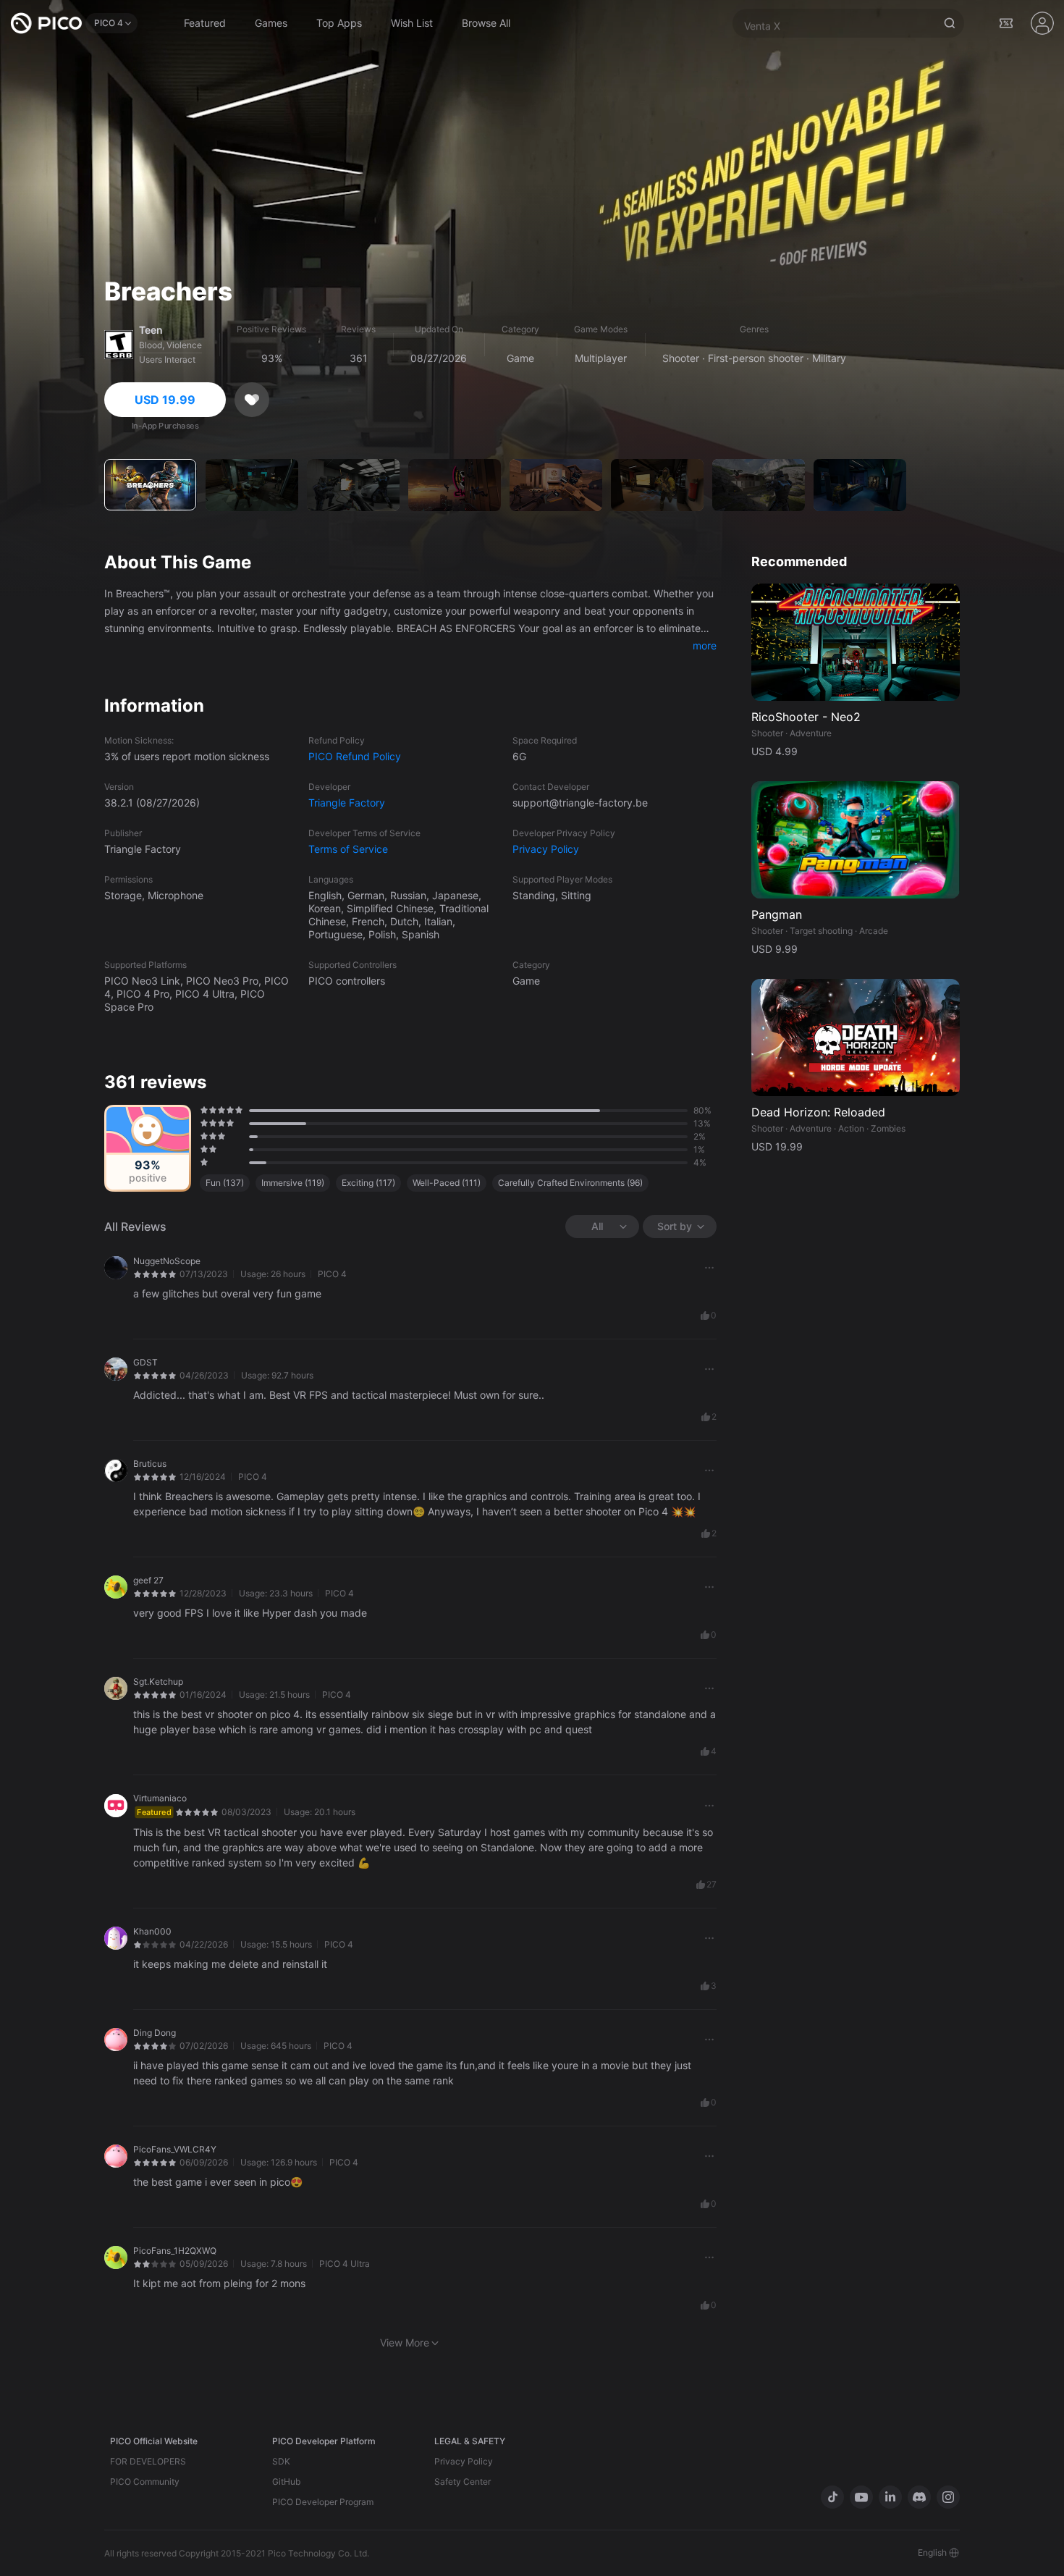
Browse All (486, 23)
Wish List (412, 23)
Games (271, 23)
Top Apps (339, 23)
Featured (205, 23)
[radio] (202, 1110)
